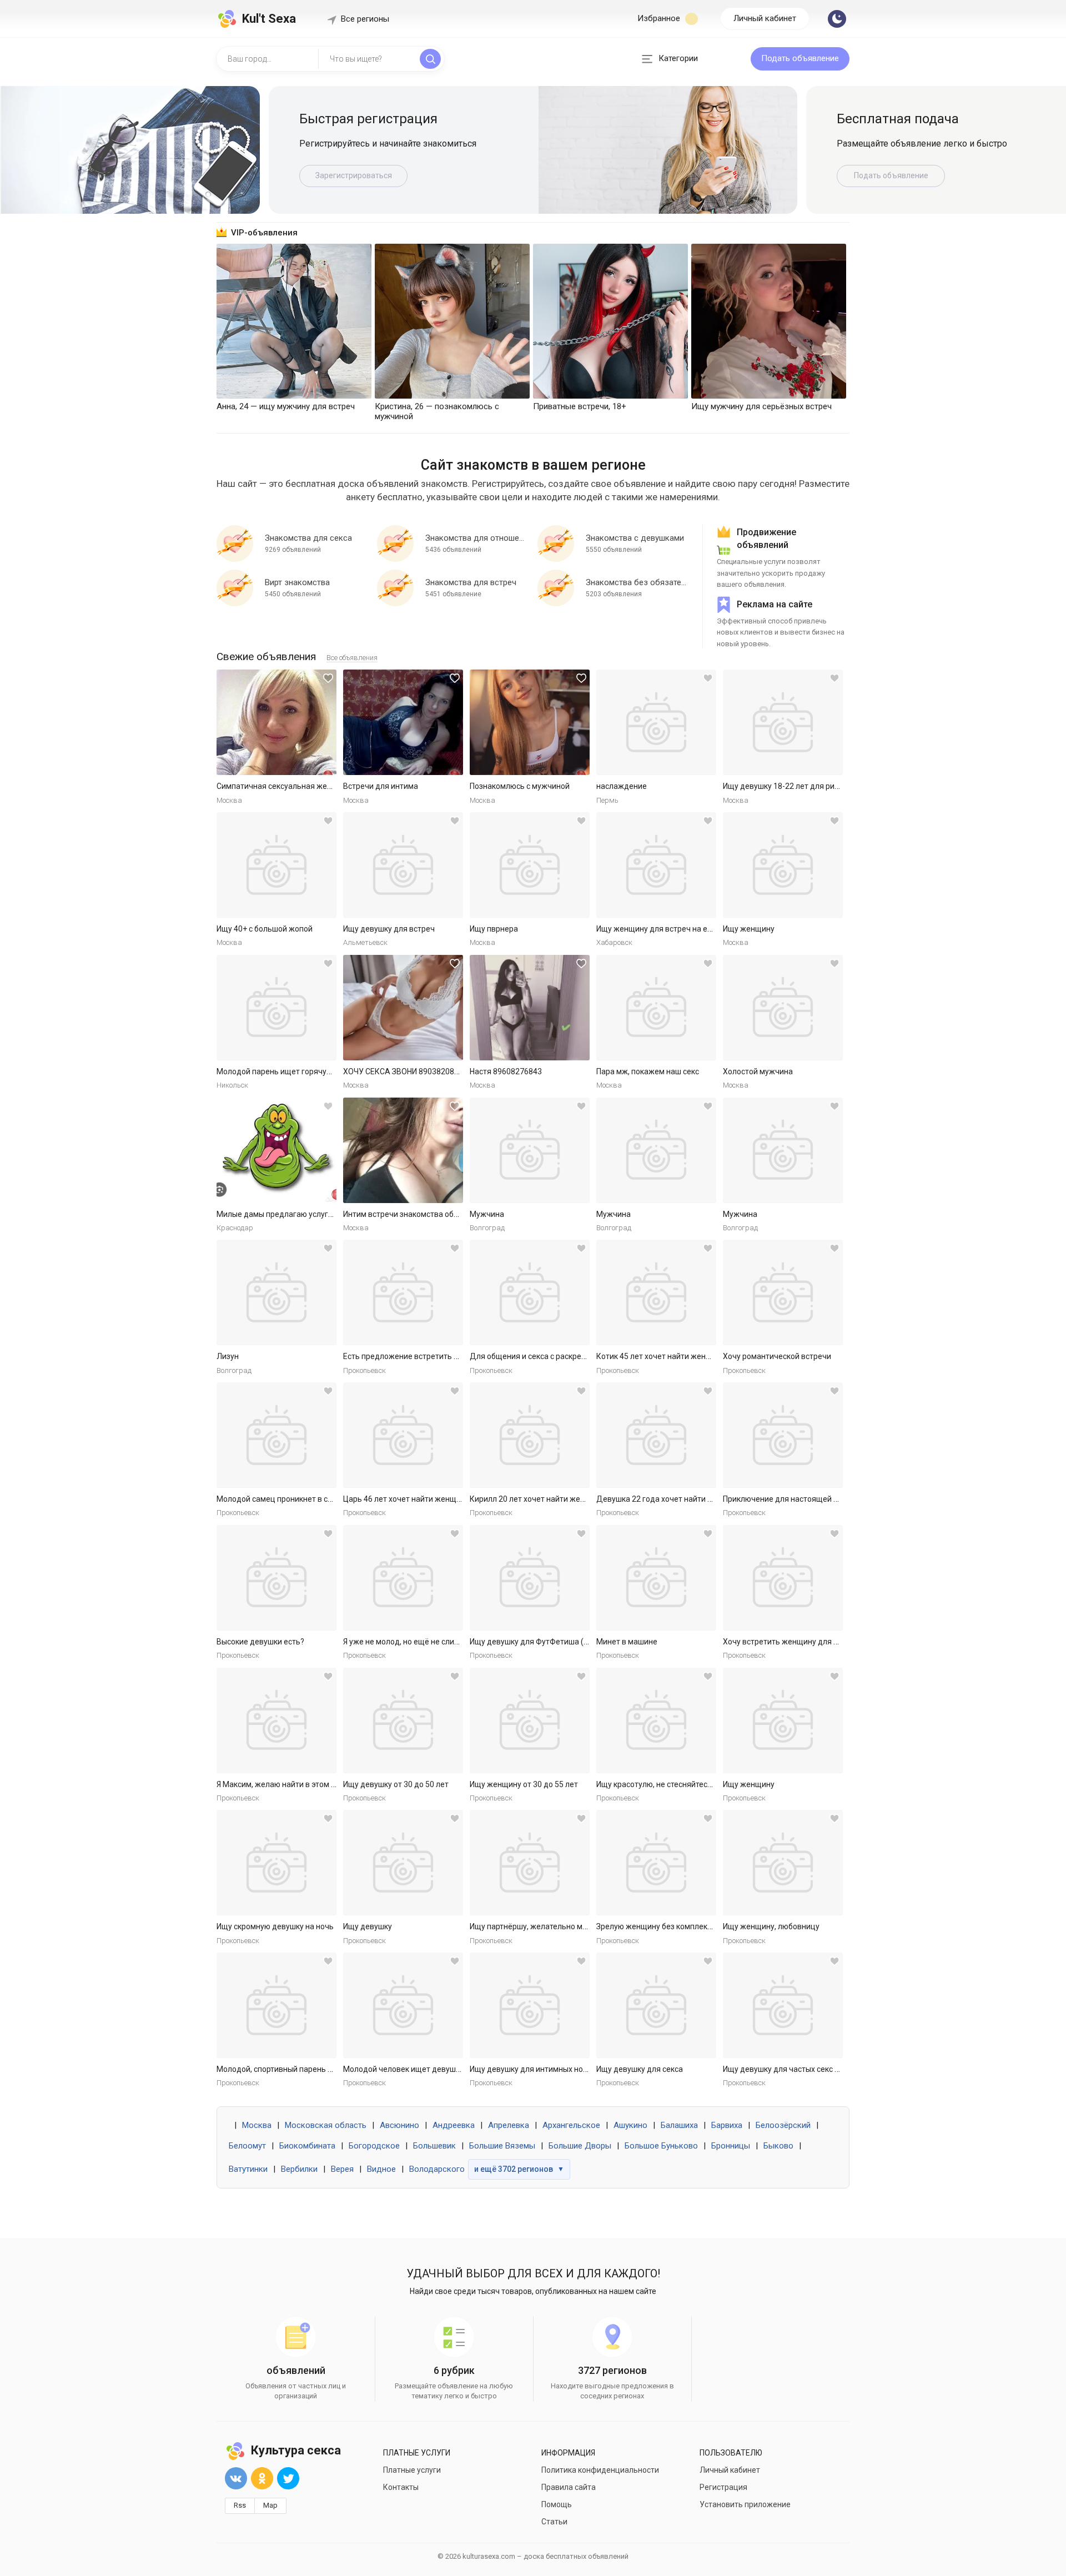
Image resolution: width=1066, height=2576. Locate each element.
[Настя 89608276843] (530, 1008)
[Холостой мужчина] (783, 1008)
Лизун (228, 1356)
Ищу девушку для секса (640, 2069)
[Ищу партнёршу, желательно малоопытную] (530, 1863)
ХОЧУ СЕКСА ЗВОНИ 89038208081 (405, 1071)
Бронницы (731, 2146)
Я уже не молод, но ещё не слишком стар (418, 1642)
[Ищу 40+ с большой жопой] (276, 865)
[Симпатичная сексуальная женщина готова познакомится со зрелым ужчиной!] (276, 722)
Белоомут (247, 2146)
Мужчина (487, 1214)
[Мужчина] (530, 1150)
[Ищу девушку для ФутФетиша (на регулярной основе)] (530, 1578)
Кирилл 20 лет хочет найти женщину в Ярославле (560, 1499)
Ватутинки (248, 2169)
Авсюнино (399, 2125)
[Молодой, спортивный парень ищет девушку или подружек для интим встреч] (276, 2005)
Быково (778, 2146)
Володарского (437, 2169)
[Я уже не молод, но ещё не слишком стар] (403, 1578)
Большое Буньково (661, 2146)
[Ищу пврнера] (530, 865)
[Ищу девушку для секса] (656, 2005)
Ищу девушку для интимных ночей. (534, 2069)
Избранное (660, 18)
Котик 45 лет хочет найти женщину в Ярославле (684, 1356)
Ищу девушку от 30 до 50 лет (396, 1784)
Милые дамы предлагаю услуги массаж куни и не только (321, 1214)
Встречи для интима (381, 786)
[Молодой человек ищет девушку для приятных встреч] (403, 2005)
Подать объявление (800, 58)
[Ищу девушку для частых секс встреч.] (783, 2005)
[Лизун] (276, 1292)
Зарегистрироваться (354, 175)
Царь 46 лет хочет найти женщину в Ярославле (430, 1499)
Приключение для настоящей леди (787, 1499)
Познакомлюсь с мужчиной (520, 786)
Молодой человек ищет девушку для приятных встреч (443, 2069)
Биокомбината (307, 2146)
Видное (381, 2169)
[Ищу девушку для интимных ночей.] (530, 2005)
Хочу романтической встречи (777, 1356)
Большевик (434, 2146)
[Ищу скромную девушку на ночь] (276, 1863)
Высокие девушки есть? (260, 1642)
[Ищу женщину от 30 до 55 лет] (530, 1720)
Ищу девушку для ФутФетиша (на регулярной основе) (569, 1642)
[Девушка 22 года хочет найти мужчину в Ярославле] (656, 1435)
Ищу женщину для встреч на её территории (676, 929)
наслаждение (622, 786)
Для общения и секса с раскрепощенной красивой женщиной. (584, 1356)
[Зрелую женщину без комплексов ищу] (656, 1863)
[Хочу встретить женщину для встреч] (783, 1578)
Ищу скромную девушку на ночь (275, 1926)
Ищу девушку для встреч (389, 929)
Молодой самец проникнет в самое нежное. (297, 1499)
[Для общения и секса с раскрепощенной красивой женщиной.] (530, 1292)
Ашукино (630, 2125)
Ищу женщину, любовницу (771, 1926)
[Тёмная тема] (837, 19)
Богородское (374, 2146)
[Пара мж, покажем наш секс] (656, 1008)
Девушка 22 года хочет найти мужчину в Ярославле (692, 1499)
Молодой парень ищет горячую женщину (293, 1071)
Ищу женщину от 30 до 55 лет (524, 1784)
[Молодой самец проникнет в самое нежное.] (276, 1435)
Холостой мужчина (758, 1071)
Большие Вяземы (502, 2146)
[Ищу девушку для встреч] (403, 865)
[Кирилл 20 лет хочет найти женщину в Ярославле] (530, 1435)
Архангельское (571, 2125)
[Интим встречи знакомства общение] (403, 1150)
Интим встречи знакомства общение (411, 1214)
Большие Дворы (580, 2146)
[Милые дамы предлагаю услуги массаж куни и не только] (276, 1150)
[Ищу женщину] (783, 865)
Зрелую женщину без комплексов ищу (667, 1926)
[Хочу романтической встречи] (783, 1292)
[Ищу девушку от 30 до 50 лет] (403, 1720)
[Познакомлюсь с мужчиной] (530, 722)
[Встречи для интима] (403, 722)
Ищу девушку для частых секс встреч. (792, 2069)
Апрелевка (509, 2125)
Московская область (326, 2125)
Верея (342, 2169)
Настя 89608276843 (506, 1071)
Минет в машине (627, 1642)
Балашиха (679, 2125)
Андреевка (454, 2125)
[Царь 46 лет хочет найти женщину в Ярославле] (403, 1435)
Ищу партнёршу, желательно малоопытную (549, 1926)
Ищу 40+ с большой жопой (265, 929)
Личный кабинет (765, 18)
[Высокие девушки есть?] (276, 1578)
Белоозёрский (783, 2125)
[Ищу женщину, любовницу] (783, 1863)
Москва (257, 2125)
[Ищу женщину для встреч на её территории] (656, 865)
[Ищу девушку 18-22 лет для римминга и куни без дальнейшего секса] (783, 722)
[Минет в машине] (656, 1578)
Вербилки (299, 2169)
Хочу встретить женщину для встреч (791, 1642)
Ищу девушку (368, 1926)
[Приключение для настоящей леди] (783, 1435)
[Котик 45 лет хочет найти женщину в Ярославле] (656, 1292)
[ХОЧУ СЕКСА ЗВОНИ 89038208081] (403, 1008)
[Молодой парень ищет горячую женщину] (276, 1008)
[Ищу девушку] (403, 1863)
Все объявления (352, 658)
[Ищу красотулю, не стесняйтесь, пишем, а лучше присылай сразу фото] (656, 1720)
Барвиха (727, 2125)
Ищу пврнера (494, 929)
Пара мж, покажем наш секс (648, 1071)
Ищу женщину (749, 929)
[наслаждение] (656, 722)
